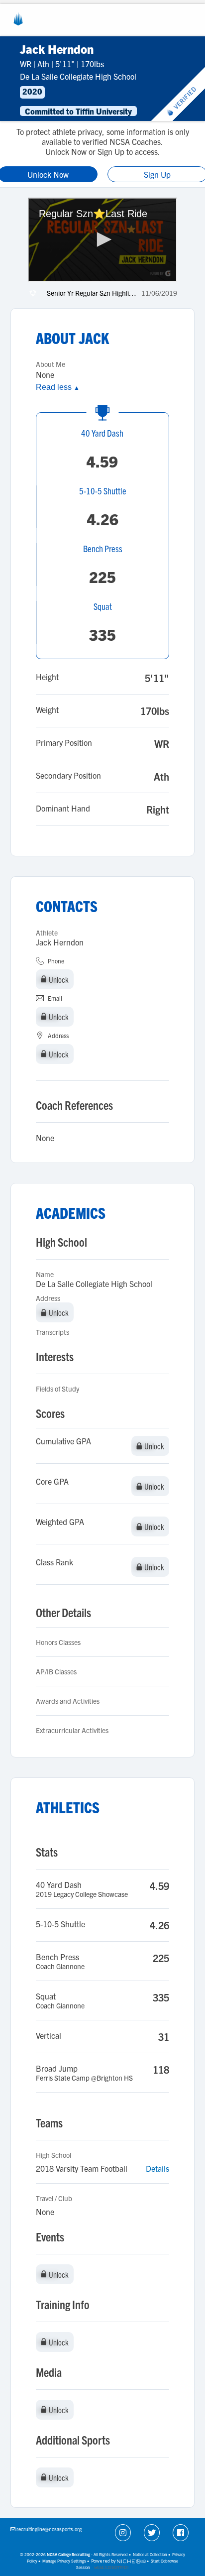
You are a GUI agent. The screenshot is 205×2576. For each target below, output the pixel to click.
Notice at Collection (150, 2554)
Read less (58, 387)
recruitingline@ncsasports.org (49, 2529)
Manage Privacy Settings (64, 2561)
